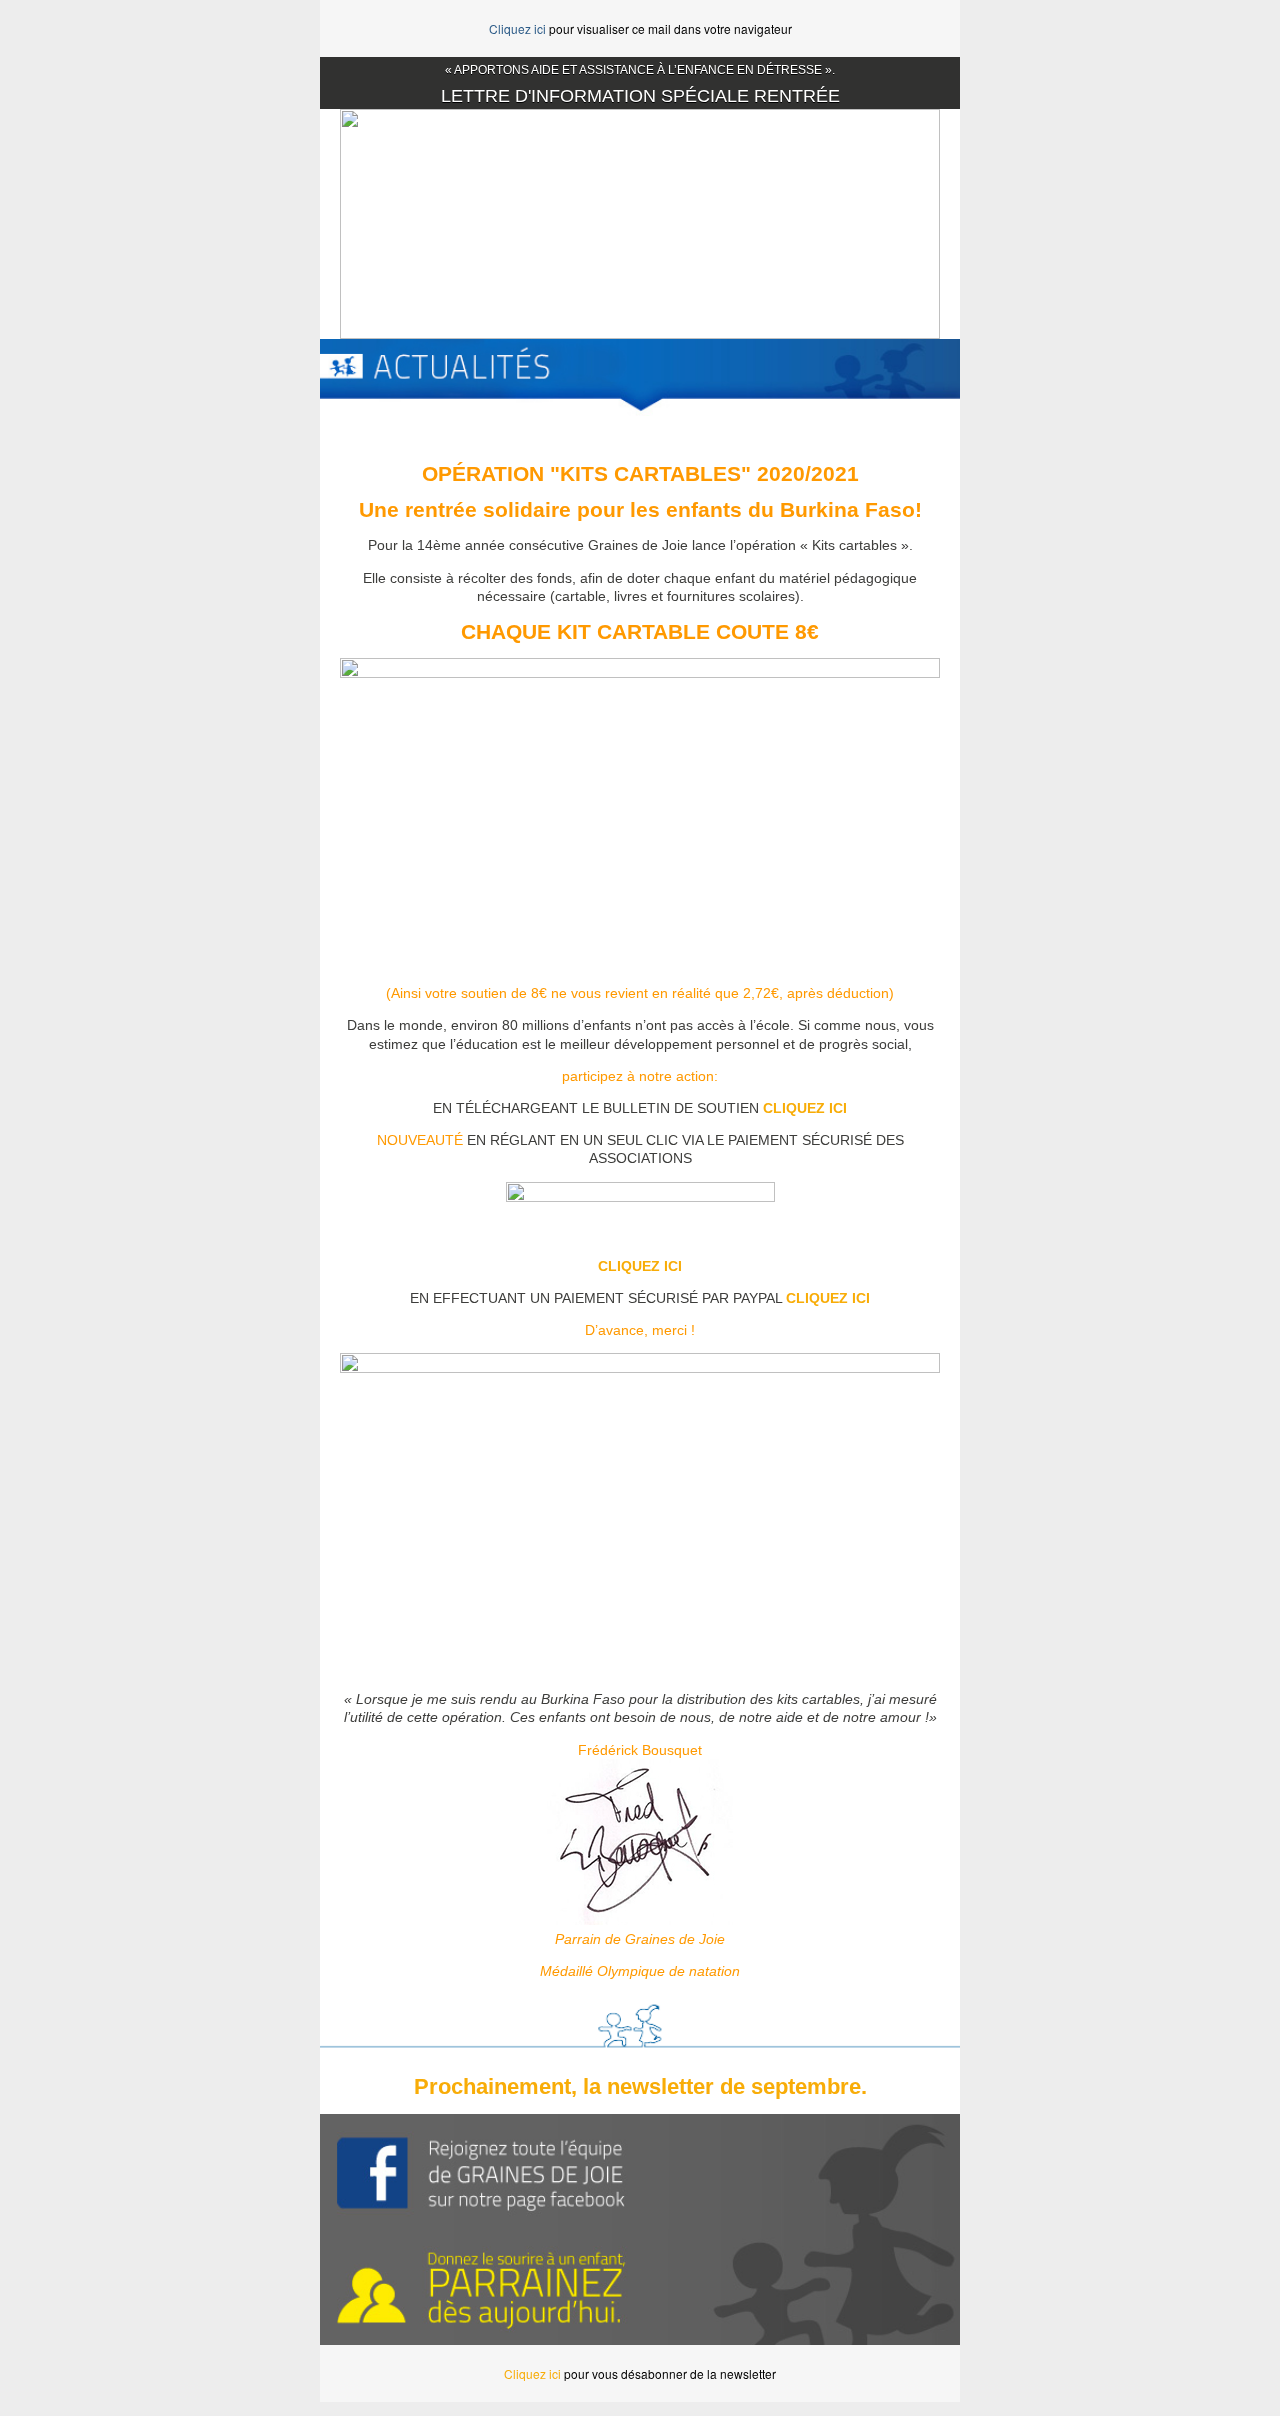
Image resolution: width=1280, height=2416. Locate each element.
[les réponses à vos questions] (480, 2171)
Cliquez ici (517, 28)
